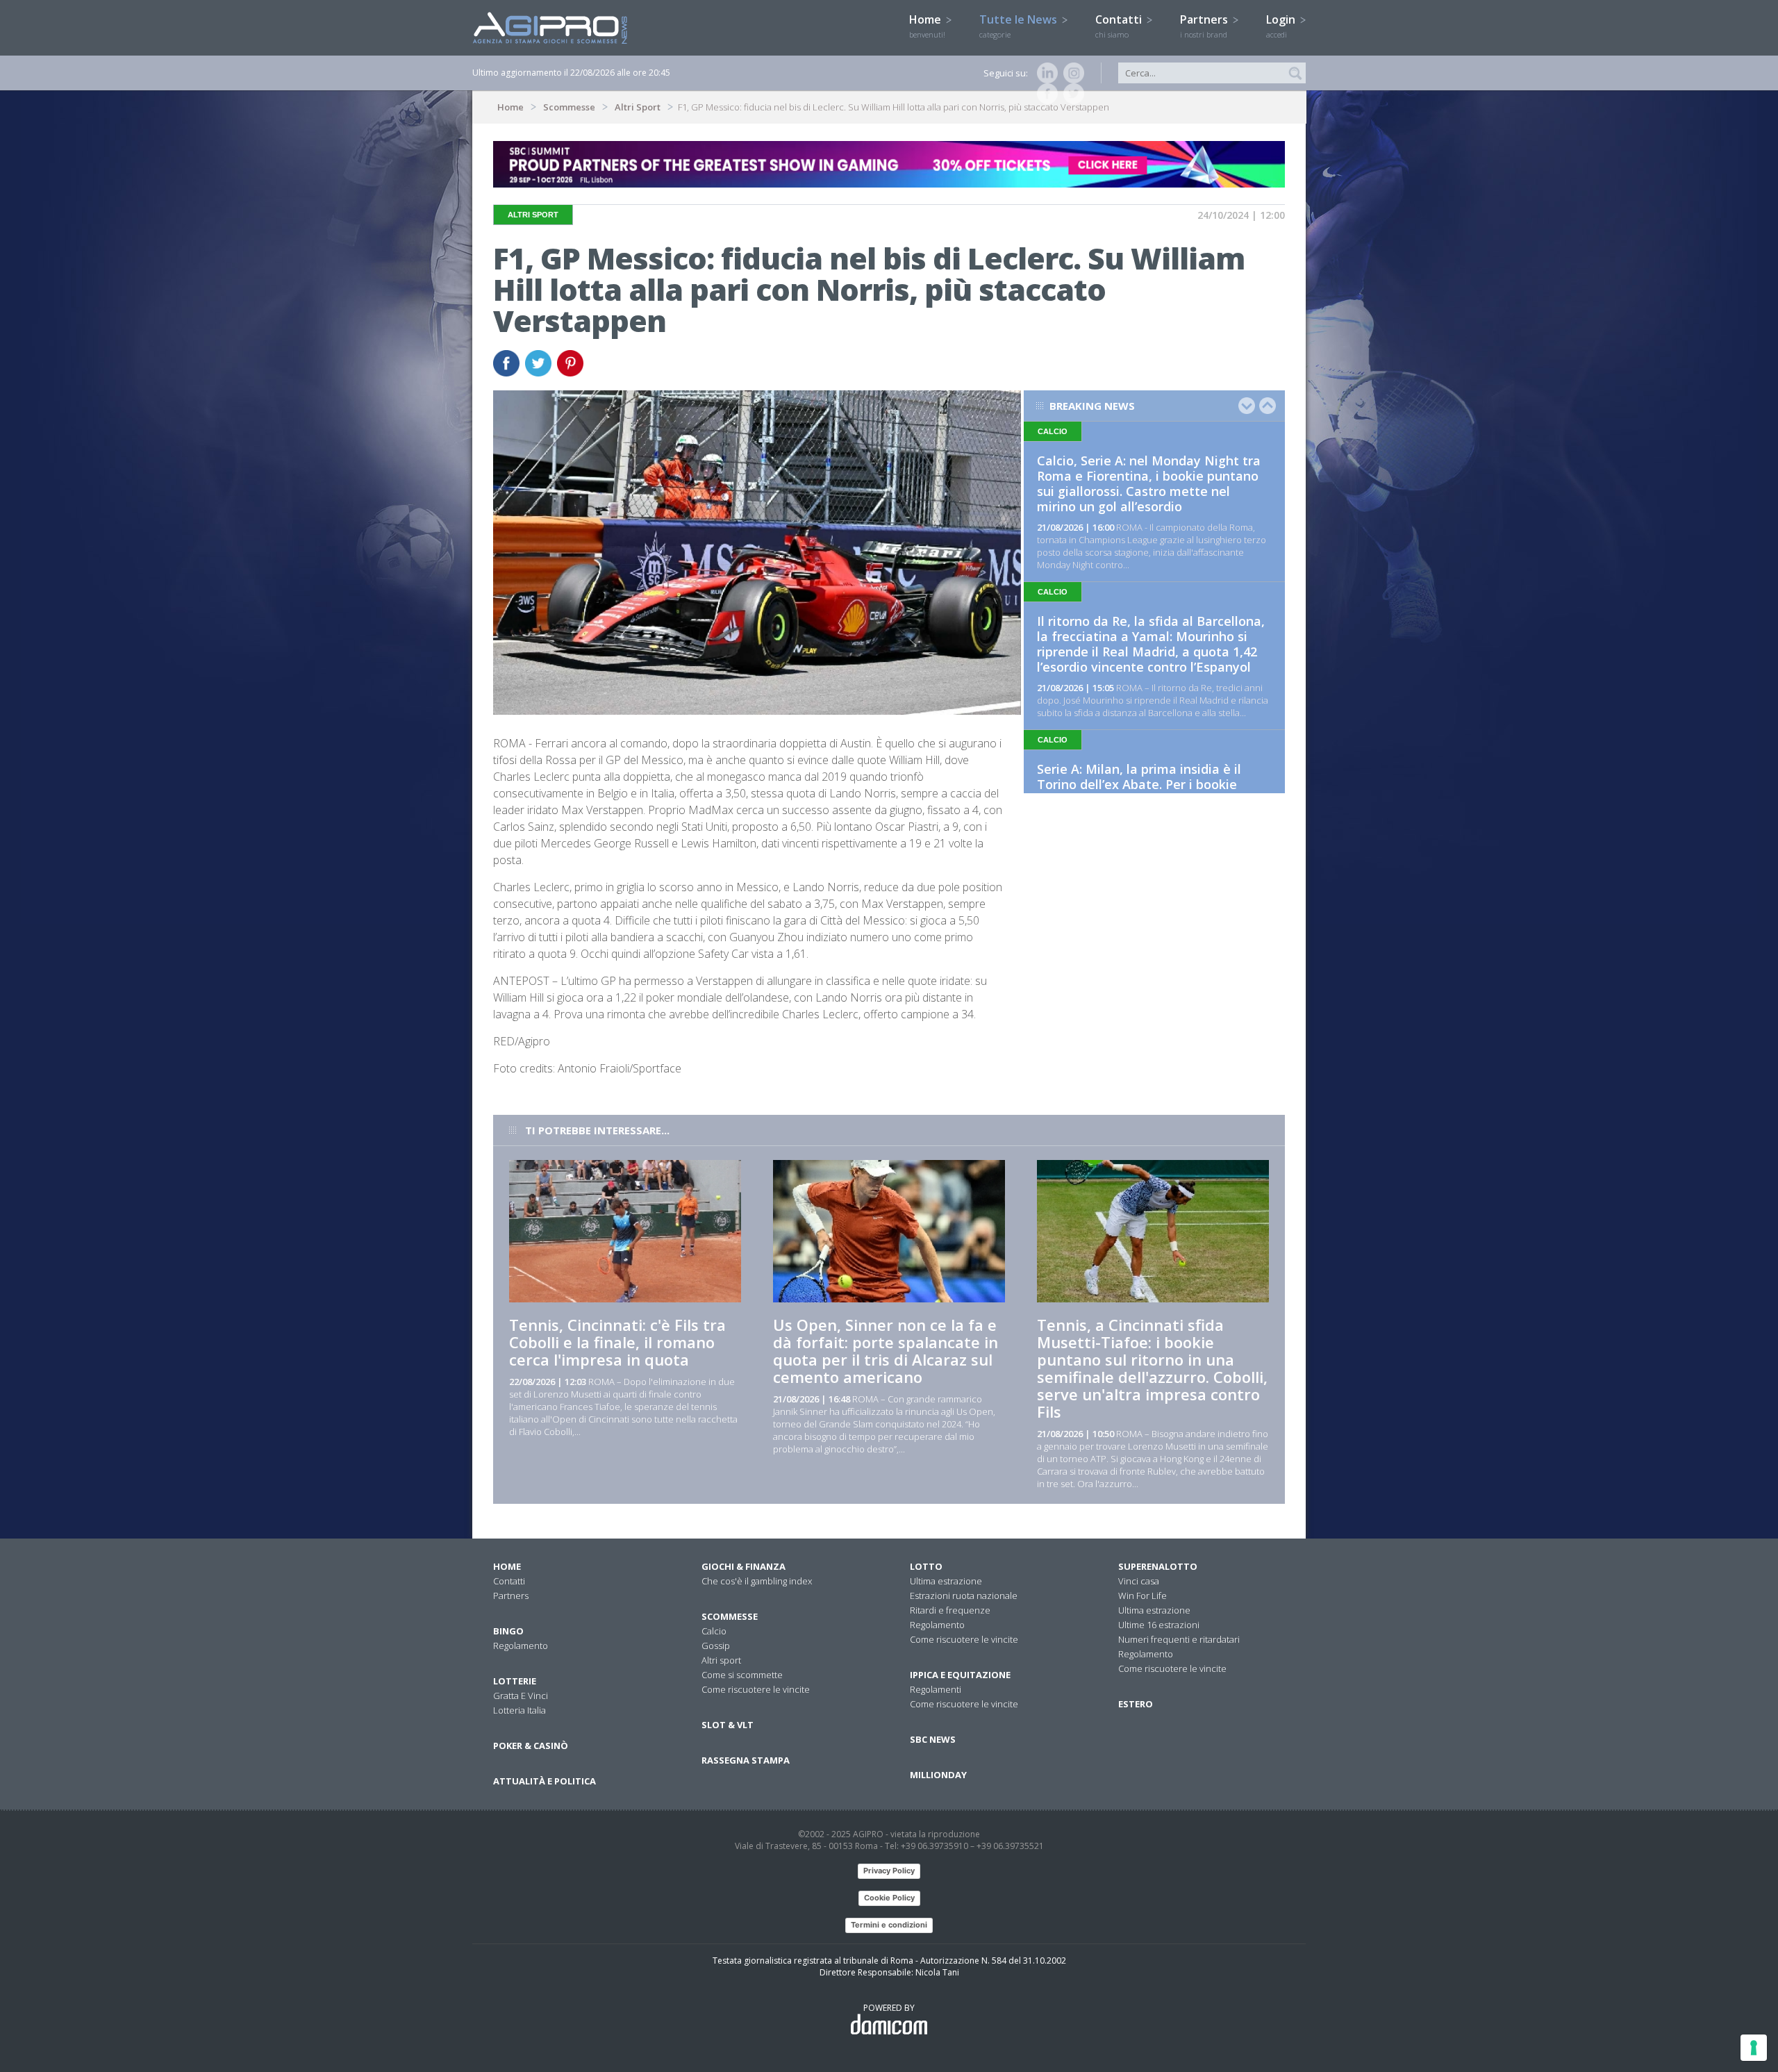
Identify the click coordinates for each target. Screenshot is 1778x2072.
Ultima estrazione (946, 1581)
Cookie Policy (889, 1898)
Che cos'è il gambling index (757, 1581)
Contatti (1120, 26)
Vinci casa (1139, 1581)
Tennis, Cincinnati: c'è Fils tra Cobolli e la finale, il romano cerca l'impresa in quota (617, 1342)
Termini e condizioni (889, 1925)
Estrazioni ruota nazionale (964, 1596)
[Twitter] (1071, 94)
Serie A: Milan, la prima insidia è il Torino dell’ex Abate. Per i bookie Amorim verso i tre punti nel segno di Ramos (1150, 792)
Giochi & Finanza (743, 1566)
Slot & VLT (728, 1725)
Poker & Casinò (531, 1746)
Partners (1205, 26)
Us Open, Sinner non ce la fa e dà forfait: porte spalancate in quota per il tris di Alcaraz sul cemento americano (886, 1351)
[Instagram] (1071, 73)
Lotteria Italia (520, 1710)
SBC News (933, 1739)
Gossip (716, 1646)
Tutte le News (1020, 26)
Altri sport (721, 1660)
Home (927, 26)
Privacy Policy (889, 1871)
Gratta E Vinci (521, 1696)
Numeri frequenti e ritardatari (1179, 1639)
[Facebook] (1045, 94)
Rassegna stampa (746, 1760)
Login (1282, 26)
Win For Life (1143, 1596)
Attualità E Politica (545, 1781)
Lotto (926, 1566)
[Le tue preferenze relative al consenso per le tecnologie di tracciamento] (1754, 2048)
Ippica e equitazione (960, 1675)
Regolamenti (936, 1689)
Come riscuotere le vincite (756, 1689)
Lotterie (515, 1681)
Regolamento (521, 1646)
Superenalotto (1158, 1566)
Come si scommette (742, 1675)
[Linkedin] (1045, 73)
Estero (1136, 1704)
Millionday (938, 1775)
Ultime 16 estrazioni (1159, 1625)
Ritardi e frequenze (950, 1610)
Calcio (714, 1631)
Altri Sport (638, 107)
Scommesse (569, 107)
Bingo (508, 1631)
